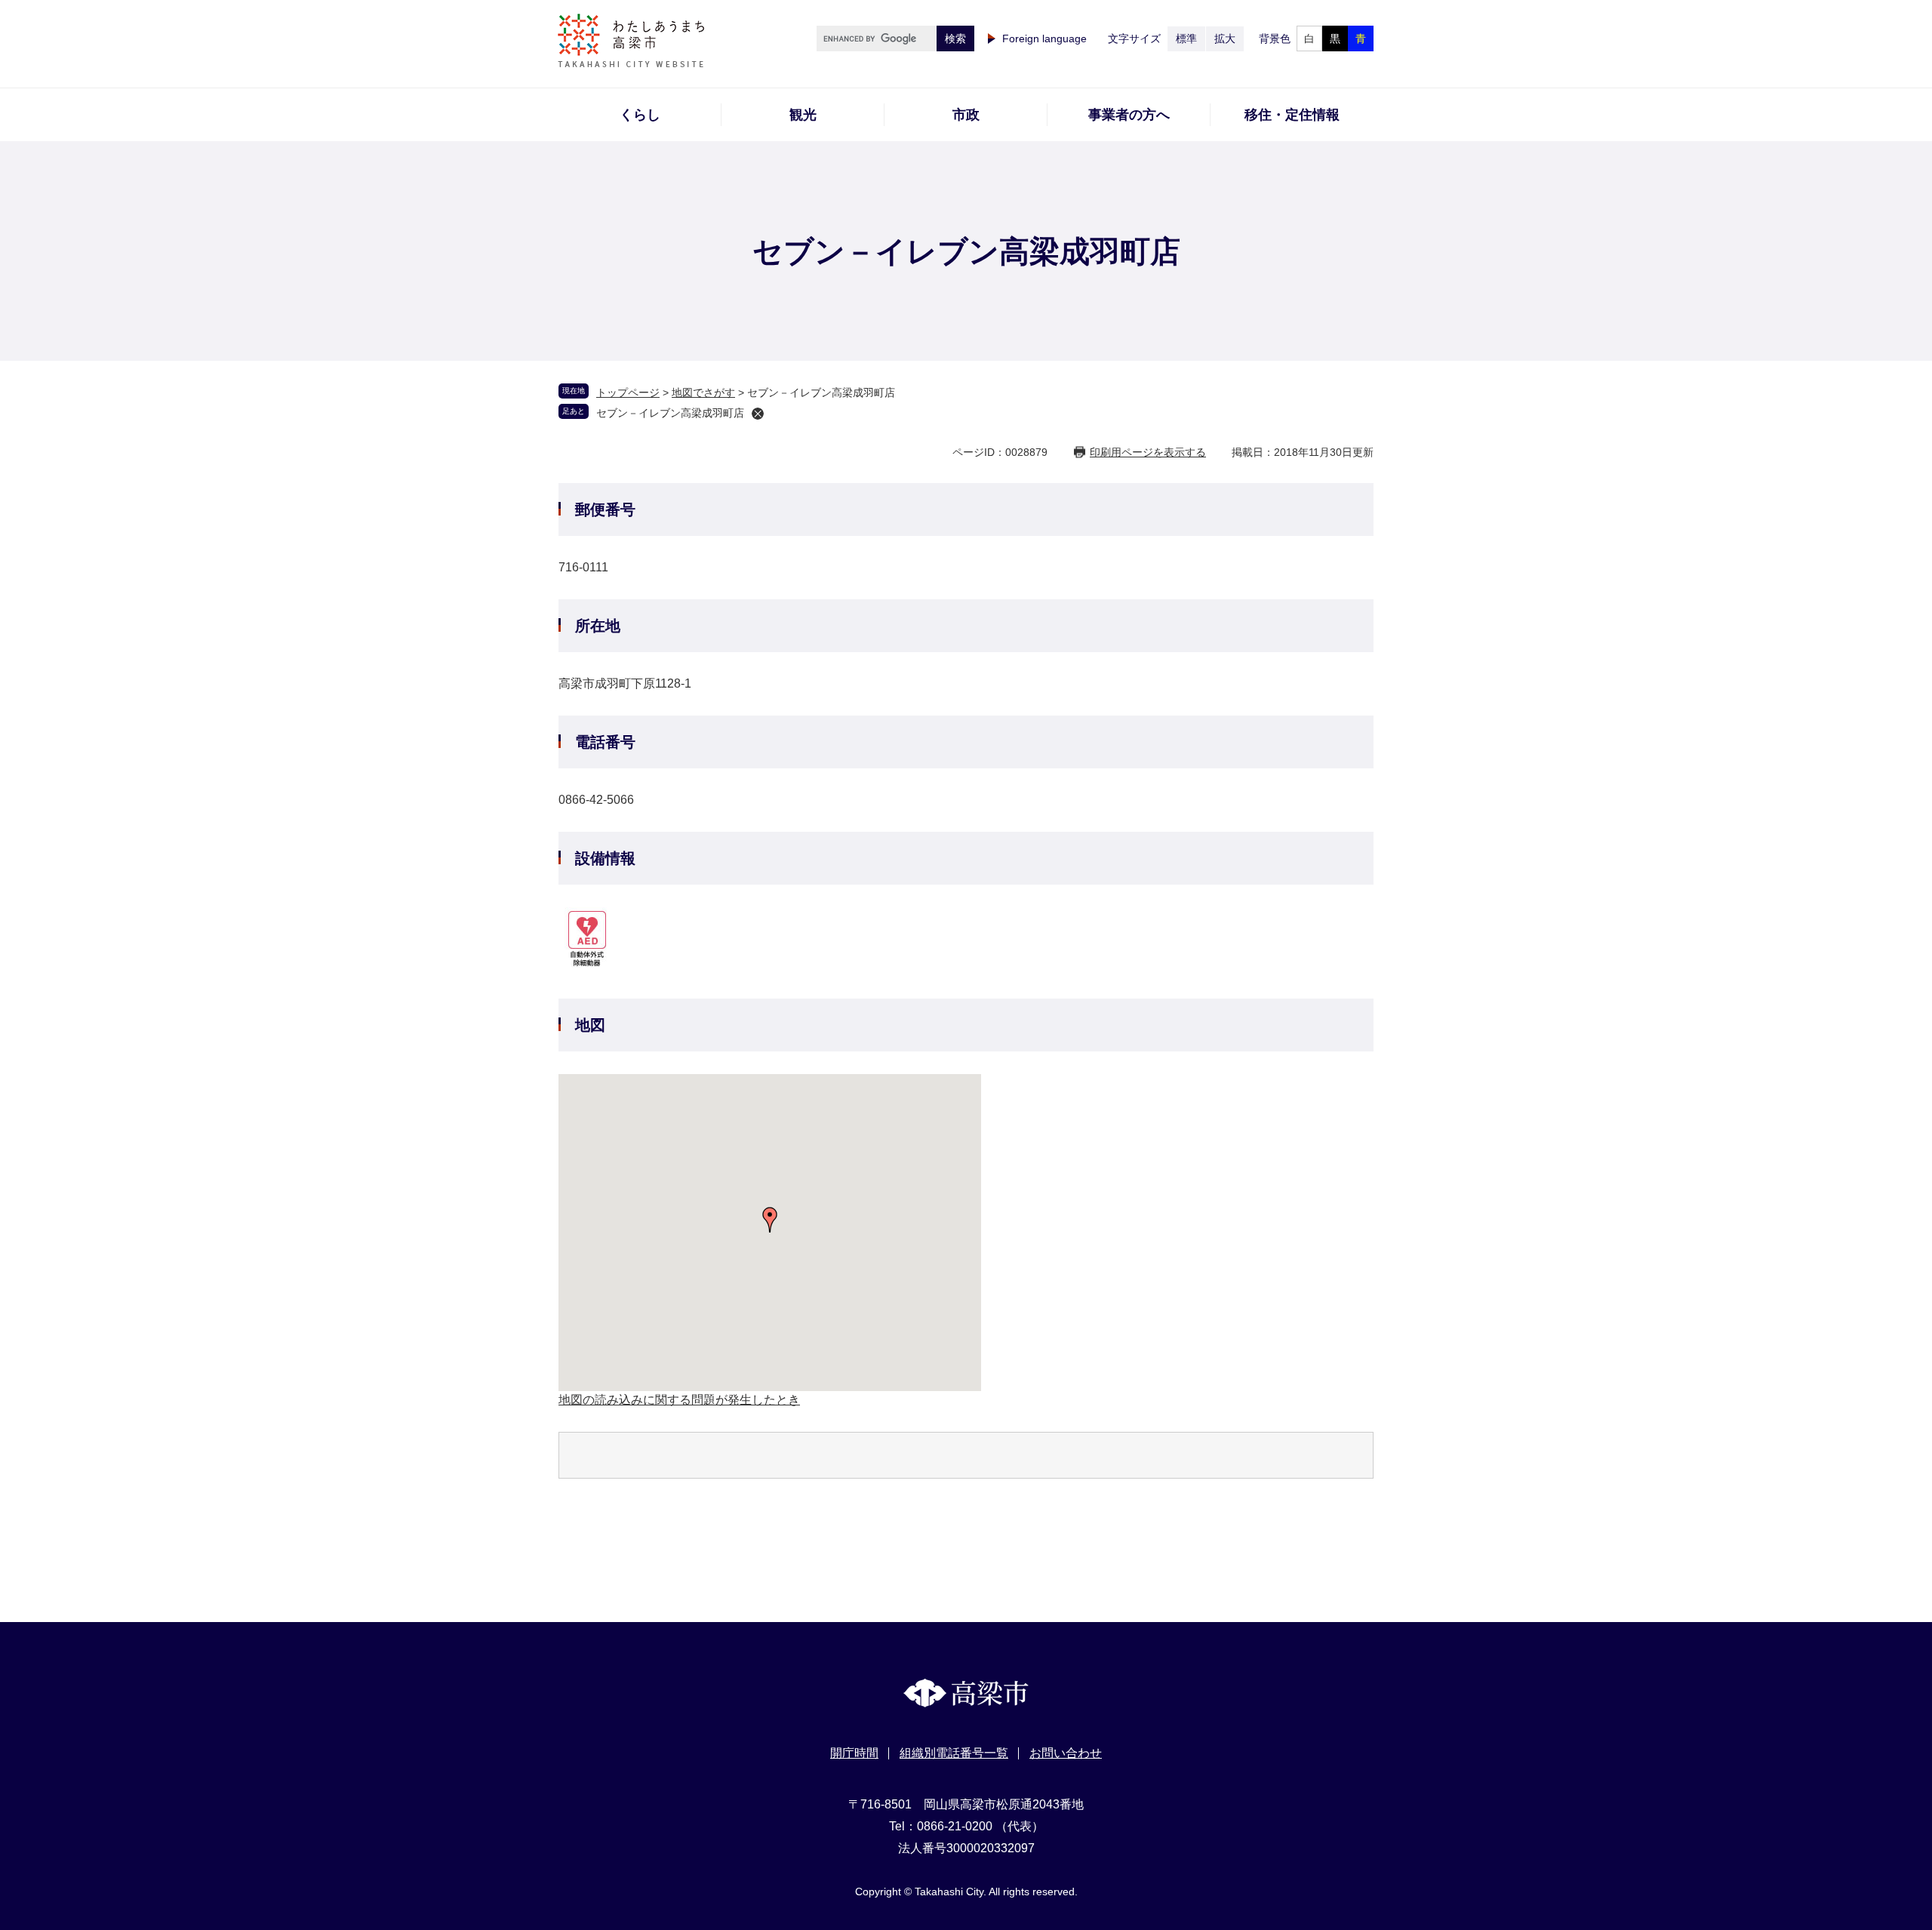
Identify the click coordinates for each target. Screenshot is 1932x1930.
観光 (803, 115)
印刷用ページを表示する (1148, 452)
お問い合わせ (1066, 1753)
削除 (758, 414)
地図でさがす (703, 392)
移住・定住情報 (1292, 115)
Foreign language (1044, 38)
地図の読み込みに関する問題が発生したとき (679, 1400)
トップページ (628, 392)
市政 (966, 115)
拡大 (1225, 38)
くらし (640, 115)
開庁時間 (854, 1753)
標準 (1186, 38)
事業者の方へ (1129, 115)
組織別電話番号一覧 (954, 1753)
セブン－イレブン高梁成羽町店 (670, 413)
